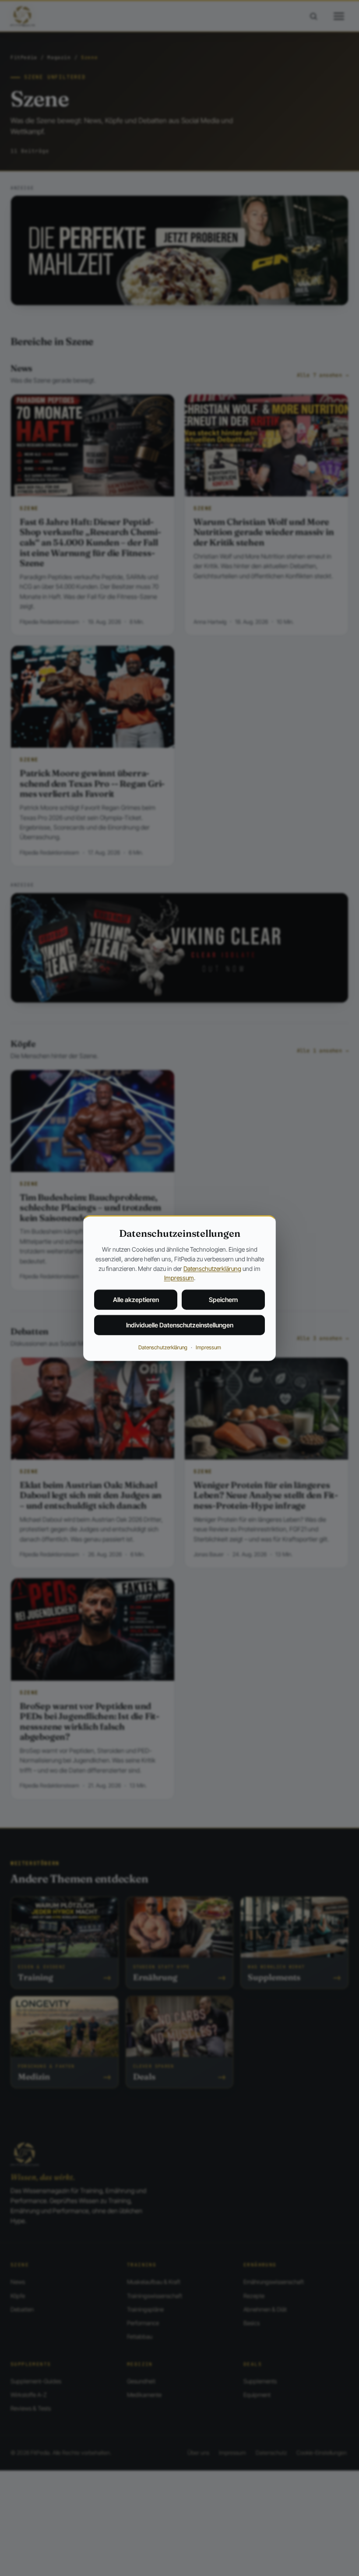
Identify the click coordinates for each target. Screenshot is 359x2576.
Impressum (179, 1278)
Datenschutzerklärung (212, 1268)
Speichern (223, 1300)
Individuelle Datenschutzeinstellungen (180, 1325)
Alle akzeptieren (136, 1300)
